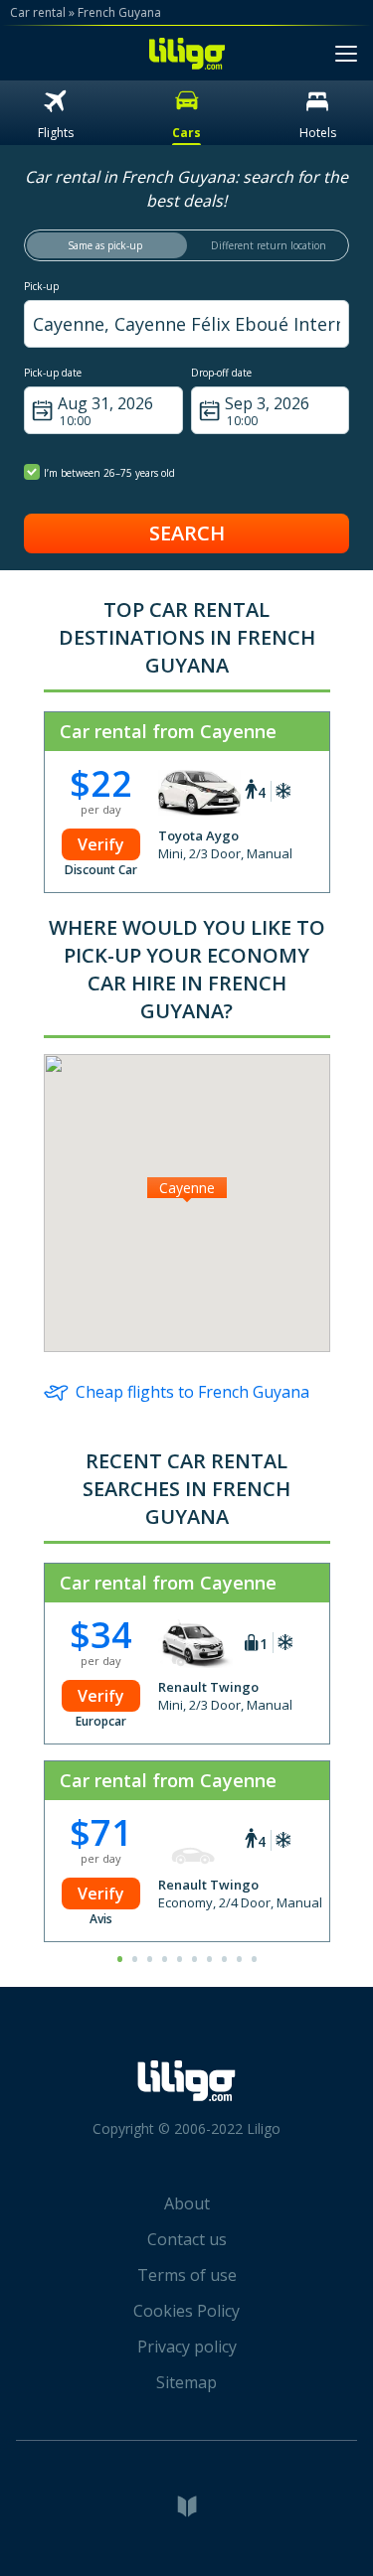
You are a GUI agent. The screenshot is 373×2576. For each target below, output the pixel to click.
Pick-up (41, 286)
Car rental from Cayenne (168, 731)
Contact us (187, 2239)
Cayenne (187, 1188)
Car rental (38, 12)
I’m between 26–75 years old (109, 473)
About (187, 2203)
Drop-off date (221, 373)
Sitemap (186, 2382)
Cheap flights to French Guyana (192, 1392)
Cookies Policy (186, 2311)
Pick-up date (53, 373)
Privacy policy (187, 2347)
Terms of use (187, 2275)
